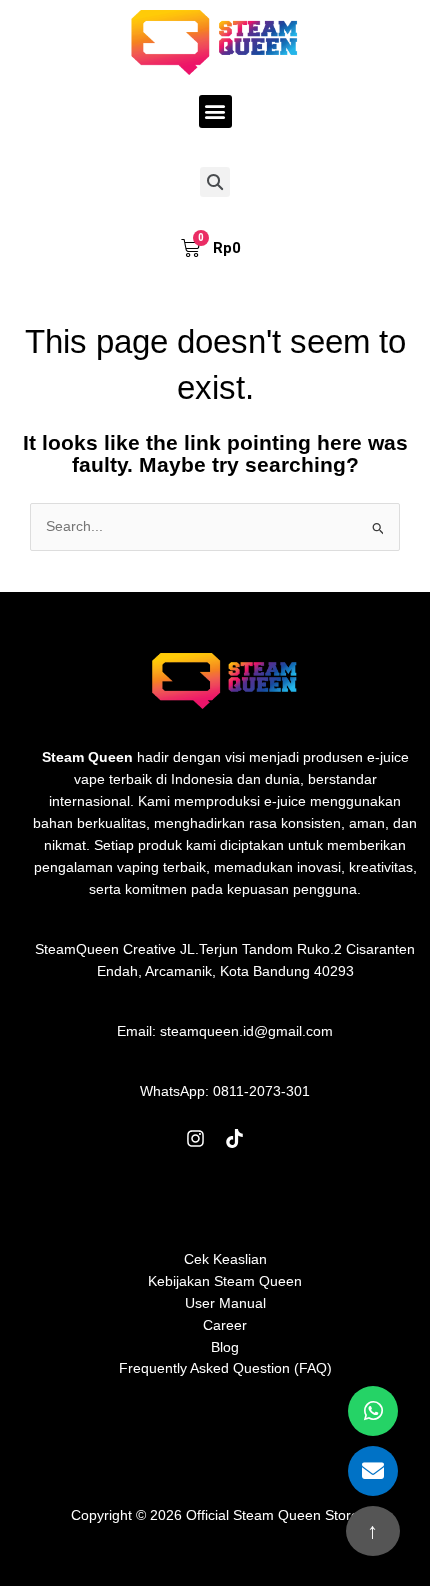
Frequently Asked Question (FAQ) (225, 1368)
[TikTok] (234, 1138)
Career (225, 1325)
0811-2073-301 (261, 1091)
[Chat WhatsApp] (373, 1411)
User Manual (225, 1303)
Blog (225, 1347)
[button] (215, 111)
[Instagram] (195, 1138)
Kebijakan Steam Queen (225, 1281)
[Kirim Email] (373, 1471)
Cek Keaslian (225, 1259)
